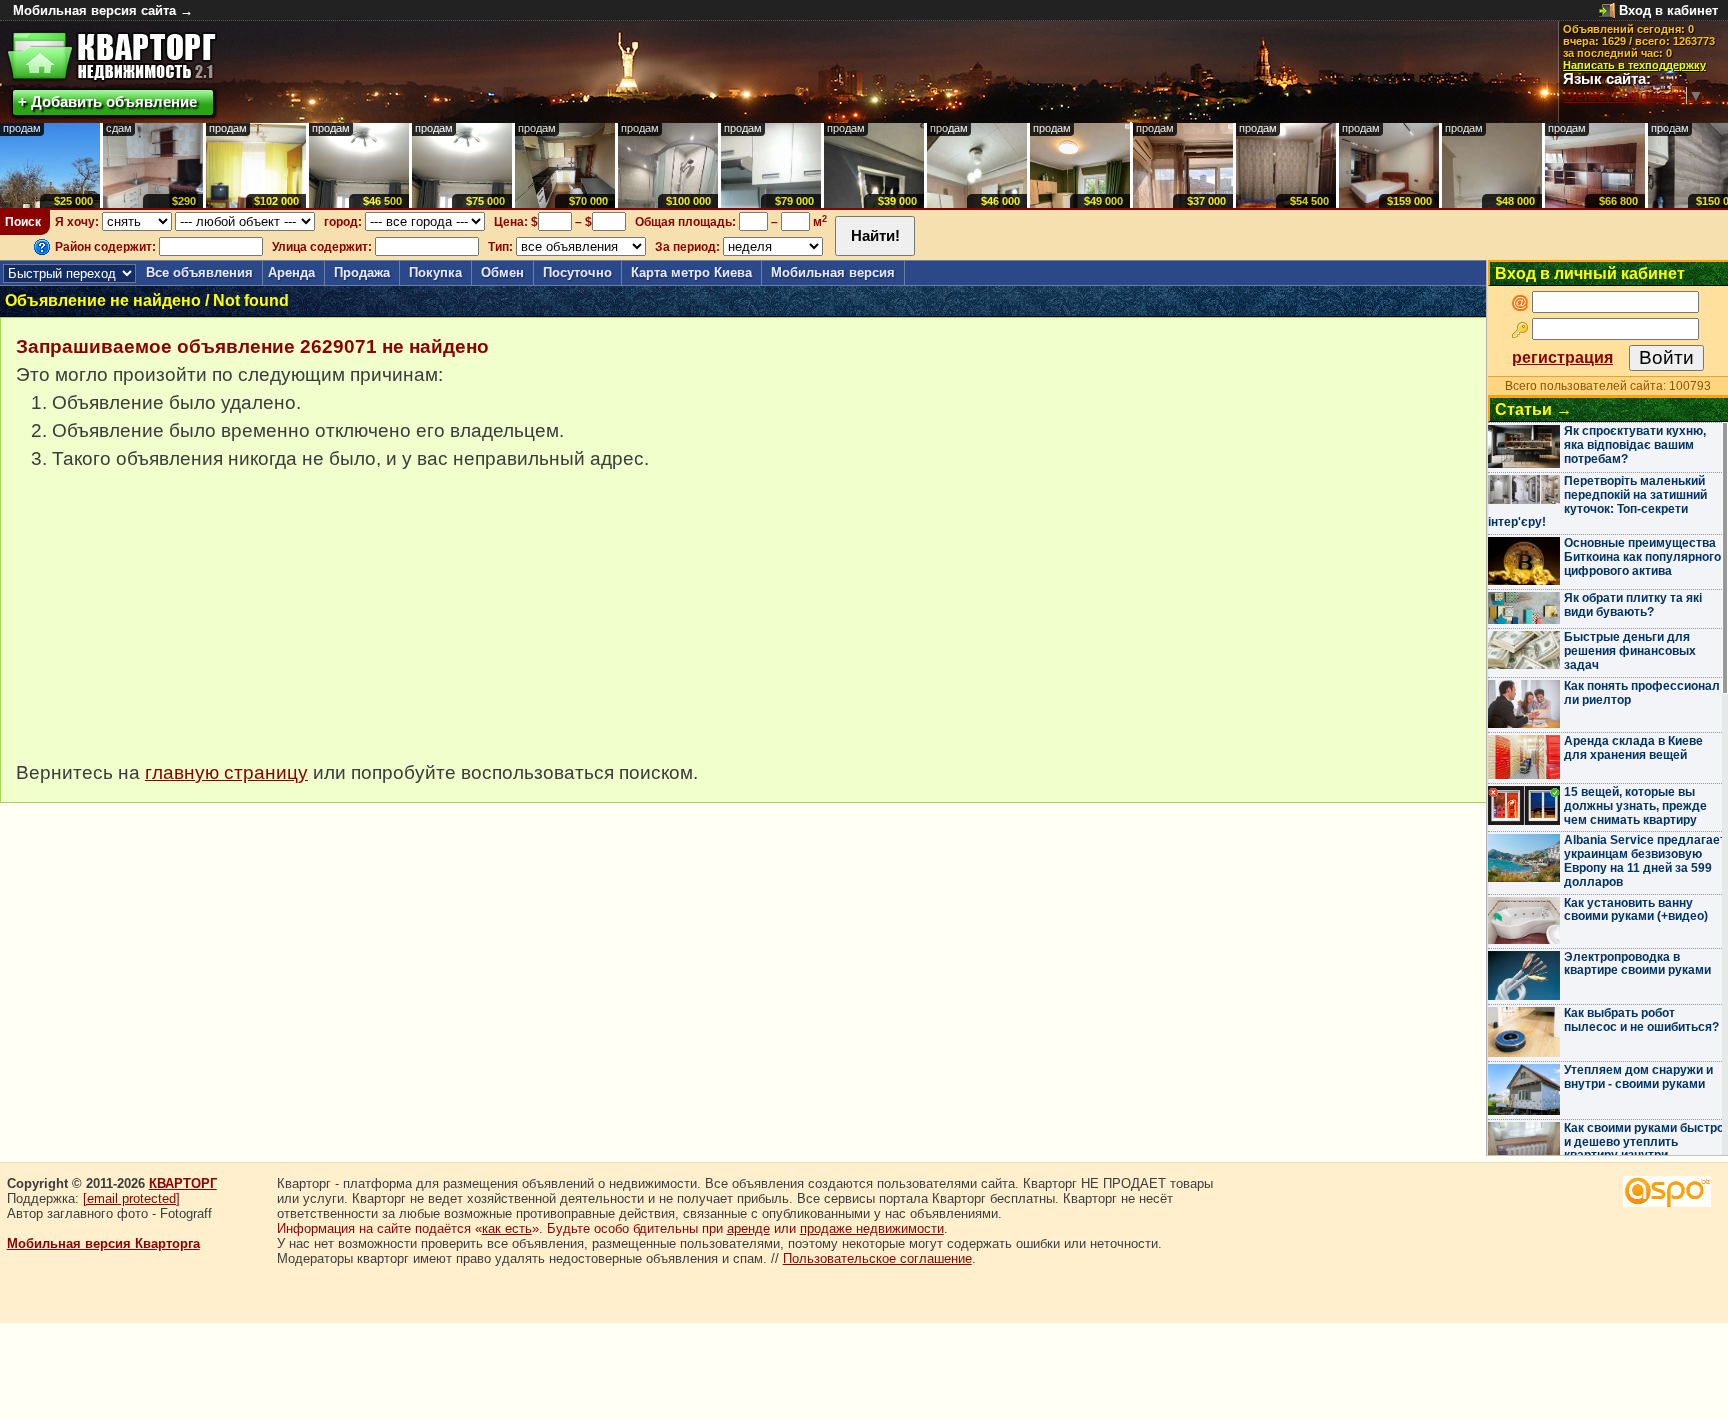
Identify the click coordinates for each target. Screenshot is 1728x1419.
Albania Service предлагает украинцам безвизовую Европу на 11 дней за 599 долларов (1645, 860)
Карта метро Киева (691, 272)
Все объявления (199, 272)
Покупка (435, 272)
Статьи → (1533, 409)
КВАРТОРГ (183, 1183)
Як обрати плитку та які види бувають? (1633, 605)
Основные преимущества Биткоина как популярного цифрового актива (1642, 557)
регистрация (1562, 357)
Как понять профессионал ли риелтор (1642, 693)
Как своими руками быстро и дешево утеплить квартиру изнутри (1644, 1142)
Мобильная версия (833, 272)
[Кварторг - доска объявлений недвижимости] (111, 56)
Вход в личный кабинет (1590, 273)
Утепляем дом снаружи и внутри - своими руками (1638, 1077)
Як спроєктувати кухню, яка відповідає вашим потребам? (1635, 445)
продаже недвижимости (872, 1228)
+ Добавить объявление (107, 101)
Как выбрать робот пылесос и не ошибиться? (1641, 1020)
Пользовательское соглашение (877, 1258)
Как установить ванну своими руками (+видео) (1636, 910)
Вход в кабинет (1668, 10)
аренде (748, 1228)
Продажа (362, 272)
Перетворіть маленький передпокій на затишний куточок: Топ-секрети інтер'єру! (1597, 501)
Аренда (291, 272)
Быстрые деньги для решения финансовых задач (1630, 651)
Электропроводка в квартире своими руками (1637, 964)
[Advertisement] (166, 626)
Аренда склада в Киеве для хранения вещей (1633, 748)
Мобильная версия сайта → (103, 10)
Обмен (502, 272)
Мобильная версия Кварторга (103, 1243)
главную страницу (226, 772)
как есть (507, 1228)
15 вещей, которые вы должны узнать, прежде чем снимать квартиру (1635, 806)
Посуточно (577, 272)
